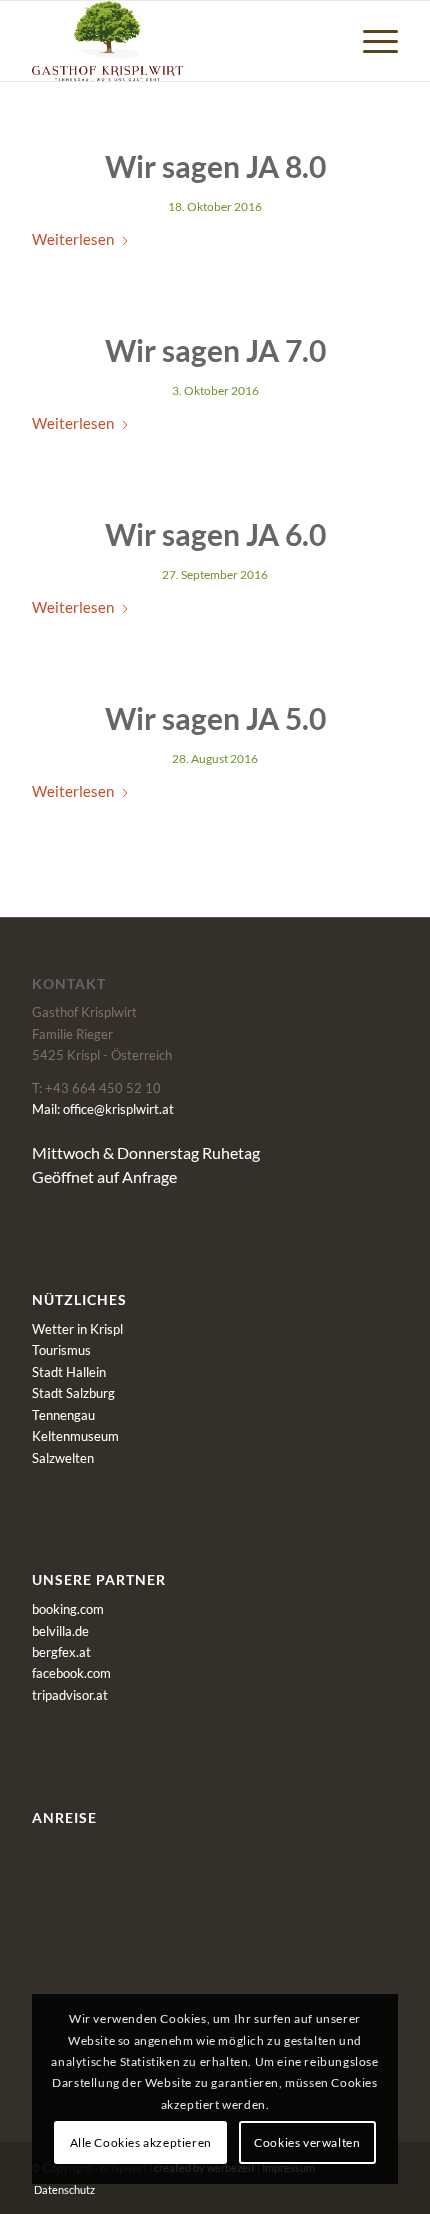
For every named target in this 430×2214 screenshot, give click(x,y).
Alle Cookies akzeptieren (141, 2142)
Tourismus (61, 1350)
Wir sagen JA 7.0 (215, 350)
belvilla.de (60, 1631)
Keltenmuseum (75, 1436)
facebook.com (71, 1673)
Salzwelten (63, 1458)
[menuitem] (370, 41)
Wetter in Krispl (77, 1329)
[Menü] (370, 41)
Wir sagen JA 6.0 (215, 534)
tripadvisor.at (70, 1695)
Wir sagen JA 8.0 (215, 166)
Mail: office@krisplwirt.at (103, 1109)
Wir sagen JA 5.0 (215, 718)
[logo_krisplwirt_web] (178, 41)
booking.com (68, 1609)
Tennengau (63, 1415)
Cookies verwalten (307, 2142)
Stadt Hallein (69, 1372)
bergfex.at (61, 1652)
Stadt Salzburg (73, 1393)
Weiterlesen (73, 239)
